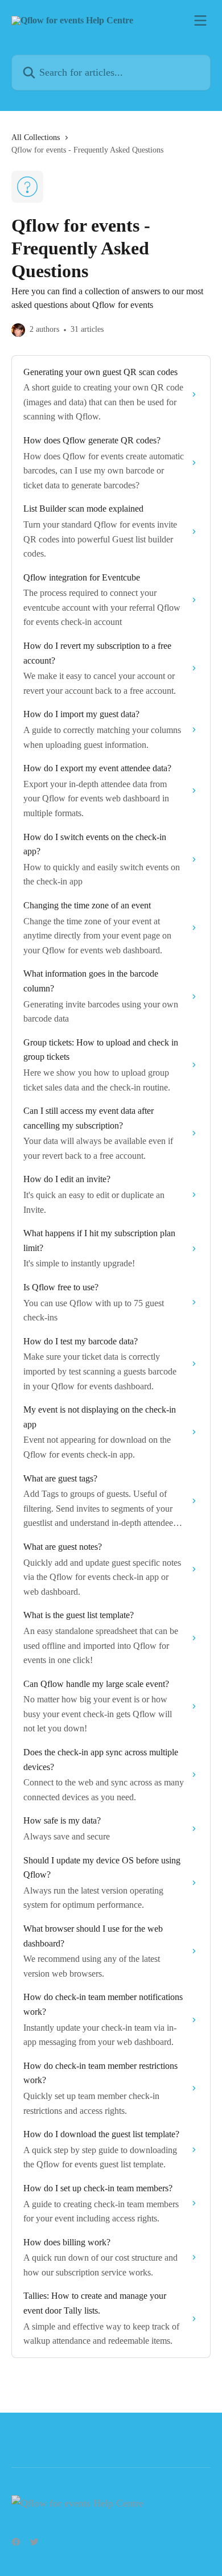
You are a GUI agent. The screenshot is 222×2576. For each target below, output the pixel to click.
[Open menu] (200, 20)
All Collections (36, 137)
